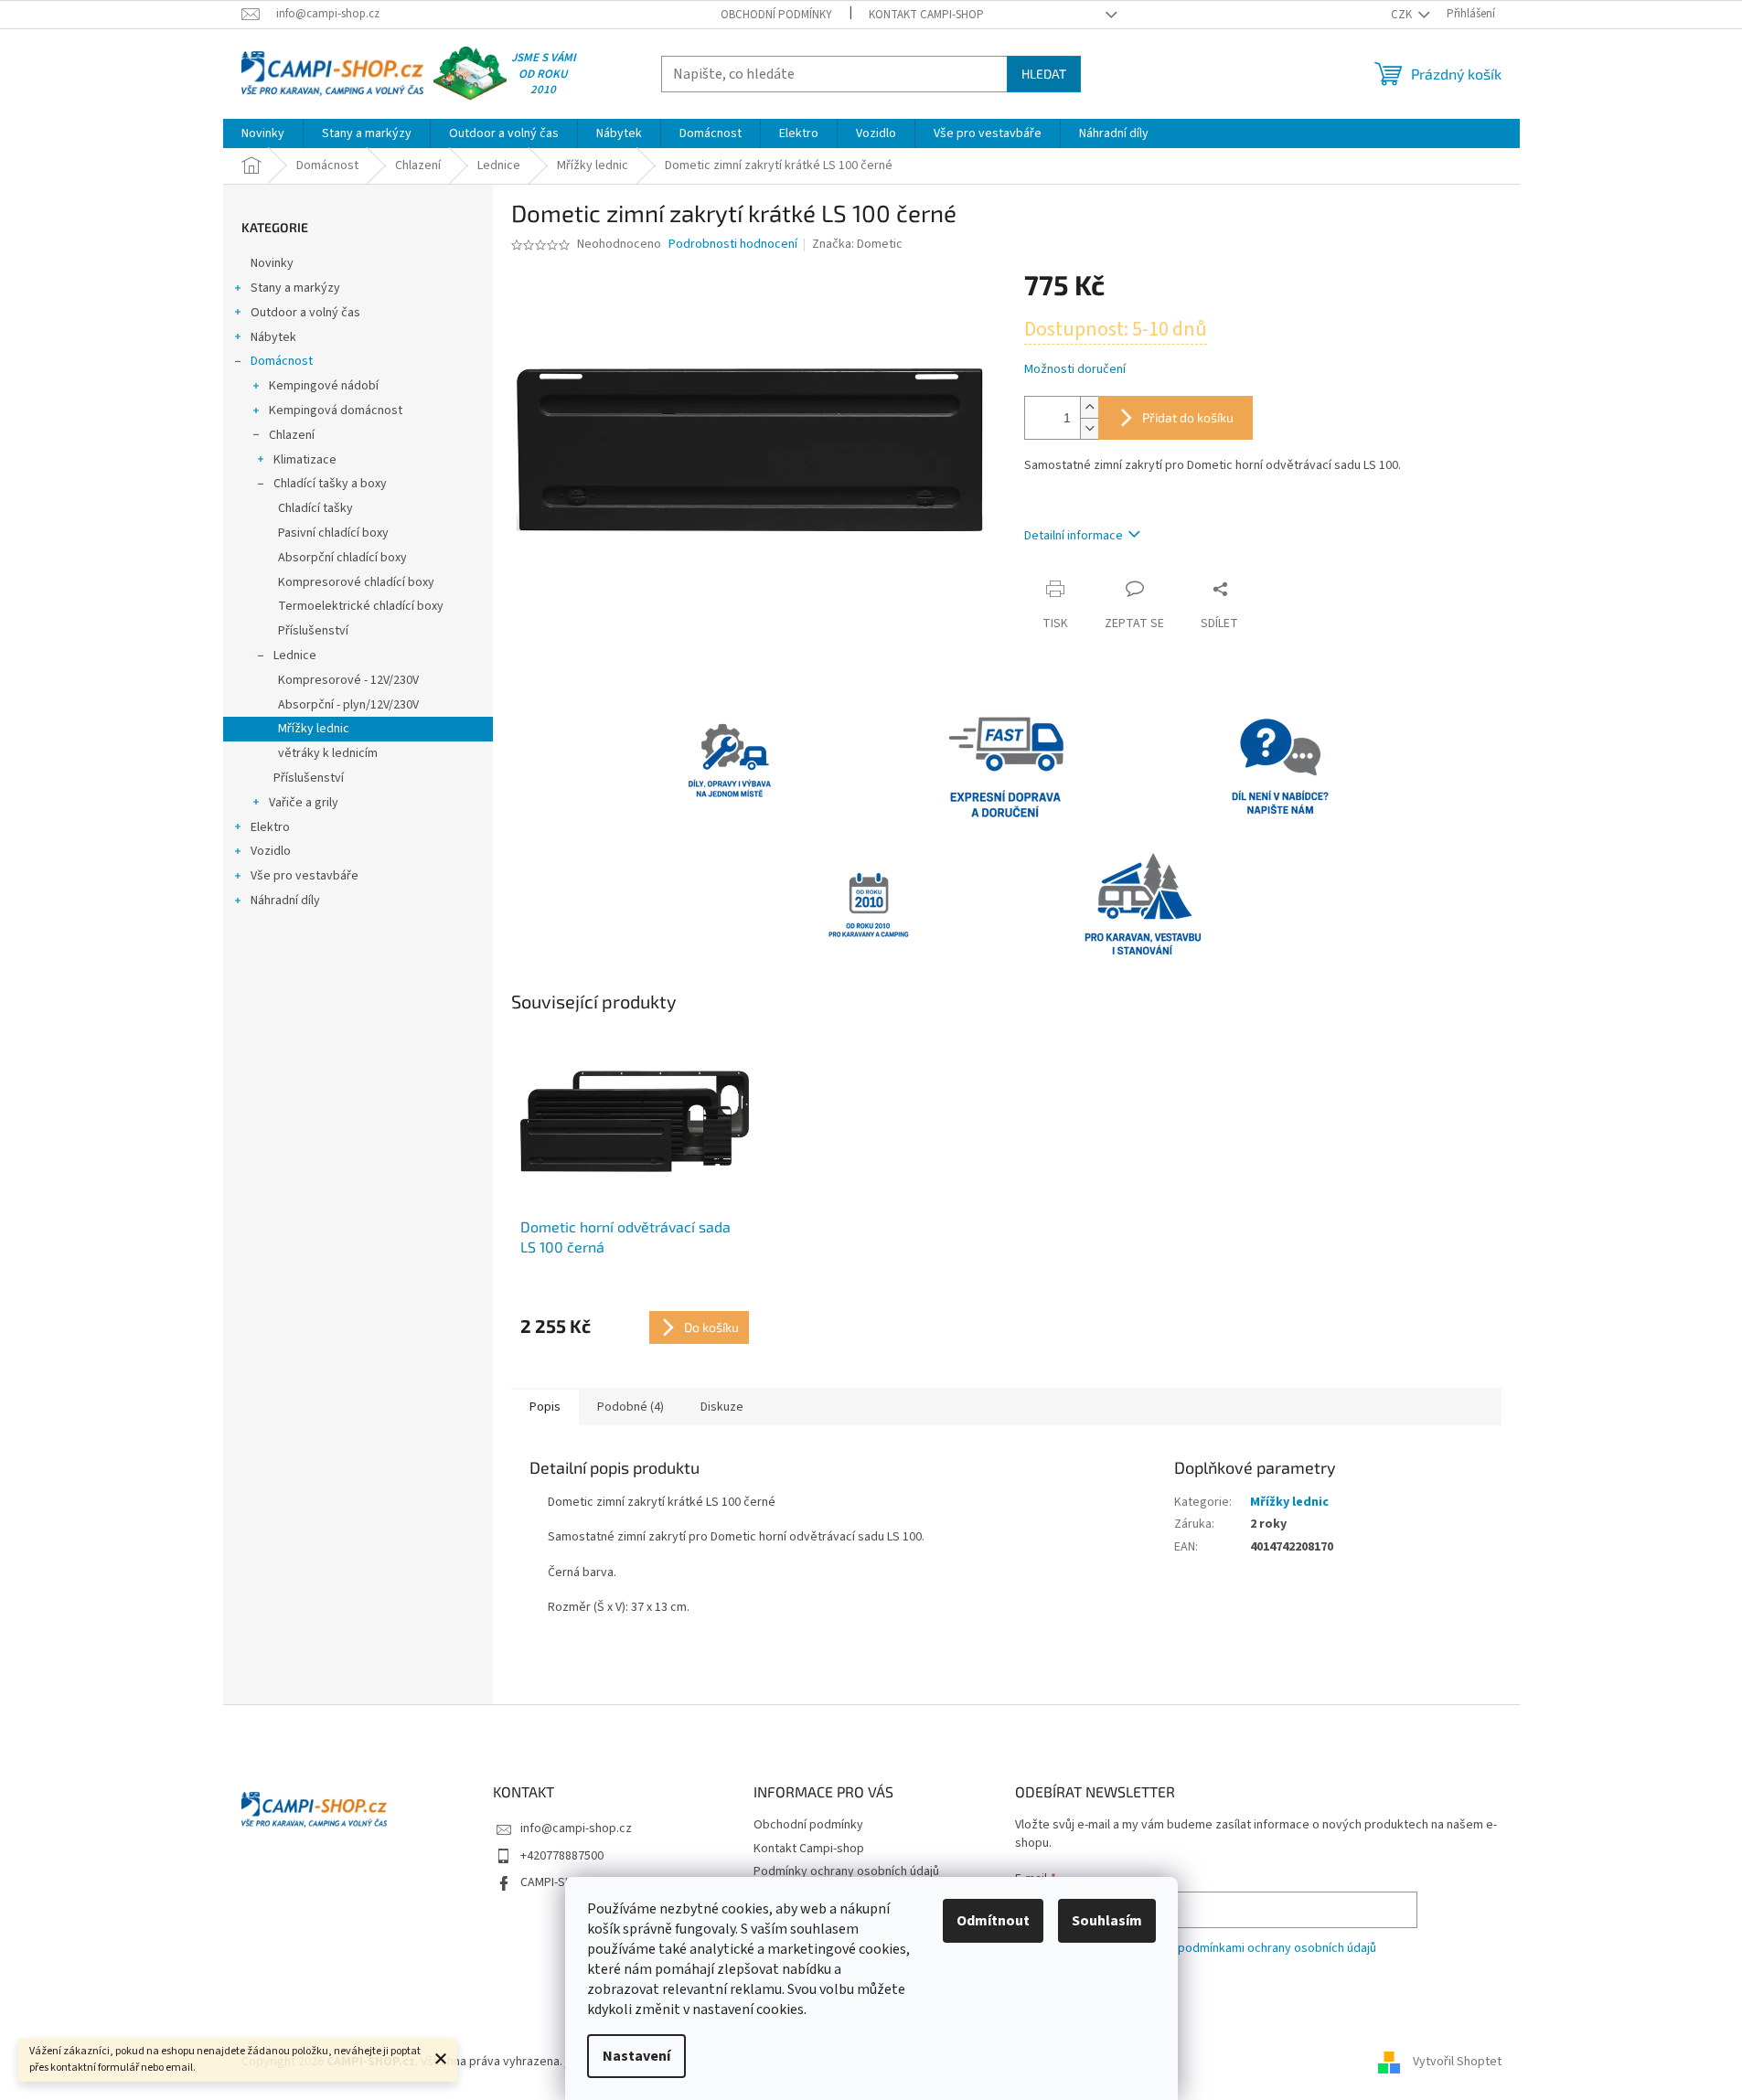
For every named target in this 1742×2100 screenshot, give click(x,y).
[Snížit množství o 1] (1089, 428)
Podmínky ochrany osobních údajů (846, 1871)
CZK (1403, 15)
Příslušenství (313, 631)
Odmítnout (993, 1921)
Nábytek (273, 337)
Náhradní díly (285, 901)
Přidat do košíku (1188, 417)
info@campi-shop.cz (576, 1828)
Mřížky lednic (314, 729)
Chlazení (292, 435)
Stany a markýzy (295, 288)
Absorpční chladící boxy (342, 558)
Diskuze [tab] (722, 1407)
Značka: (857, 244)
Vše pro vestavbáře (305, 876)
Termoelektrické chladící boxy (361, 606)
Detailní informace (1074, 536)
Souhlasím (1107, 1921)
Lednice (295, 656)
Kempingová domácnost (336, 410)
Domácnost (282, 361)
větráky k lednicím (328, 753)
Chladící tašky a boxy (330, 484)
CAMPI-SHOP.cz (561, 1882)
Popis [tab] (545, 1407)
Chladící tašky (315, 508)
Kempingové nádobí (324, 386)
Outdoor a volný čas (305, 313)
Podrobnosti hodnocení (733, 245)
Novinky (272, 263)
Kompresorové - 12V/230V (348, 680)
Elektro (270, 827)
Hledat (1044, 74)
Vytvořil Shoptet (1457, 2063)
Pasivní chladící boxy (333, 533)
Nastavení (636, 2056)
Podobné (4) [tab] (631, 1407)
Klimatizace (305, 460)
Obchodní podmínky (776, 15)
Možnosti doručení (1075, 370)
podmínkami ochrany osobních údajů (1277, 1948)
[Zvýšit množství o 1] (1089, 407)
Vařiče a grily (304, 803)
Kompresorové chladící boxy (356, 582)
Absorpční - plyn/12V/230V (348, 705)
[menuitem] (263, 133)
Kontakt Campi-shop (926, 15)
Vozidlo (271, 851)
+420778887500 (562, 1856)
